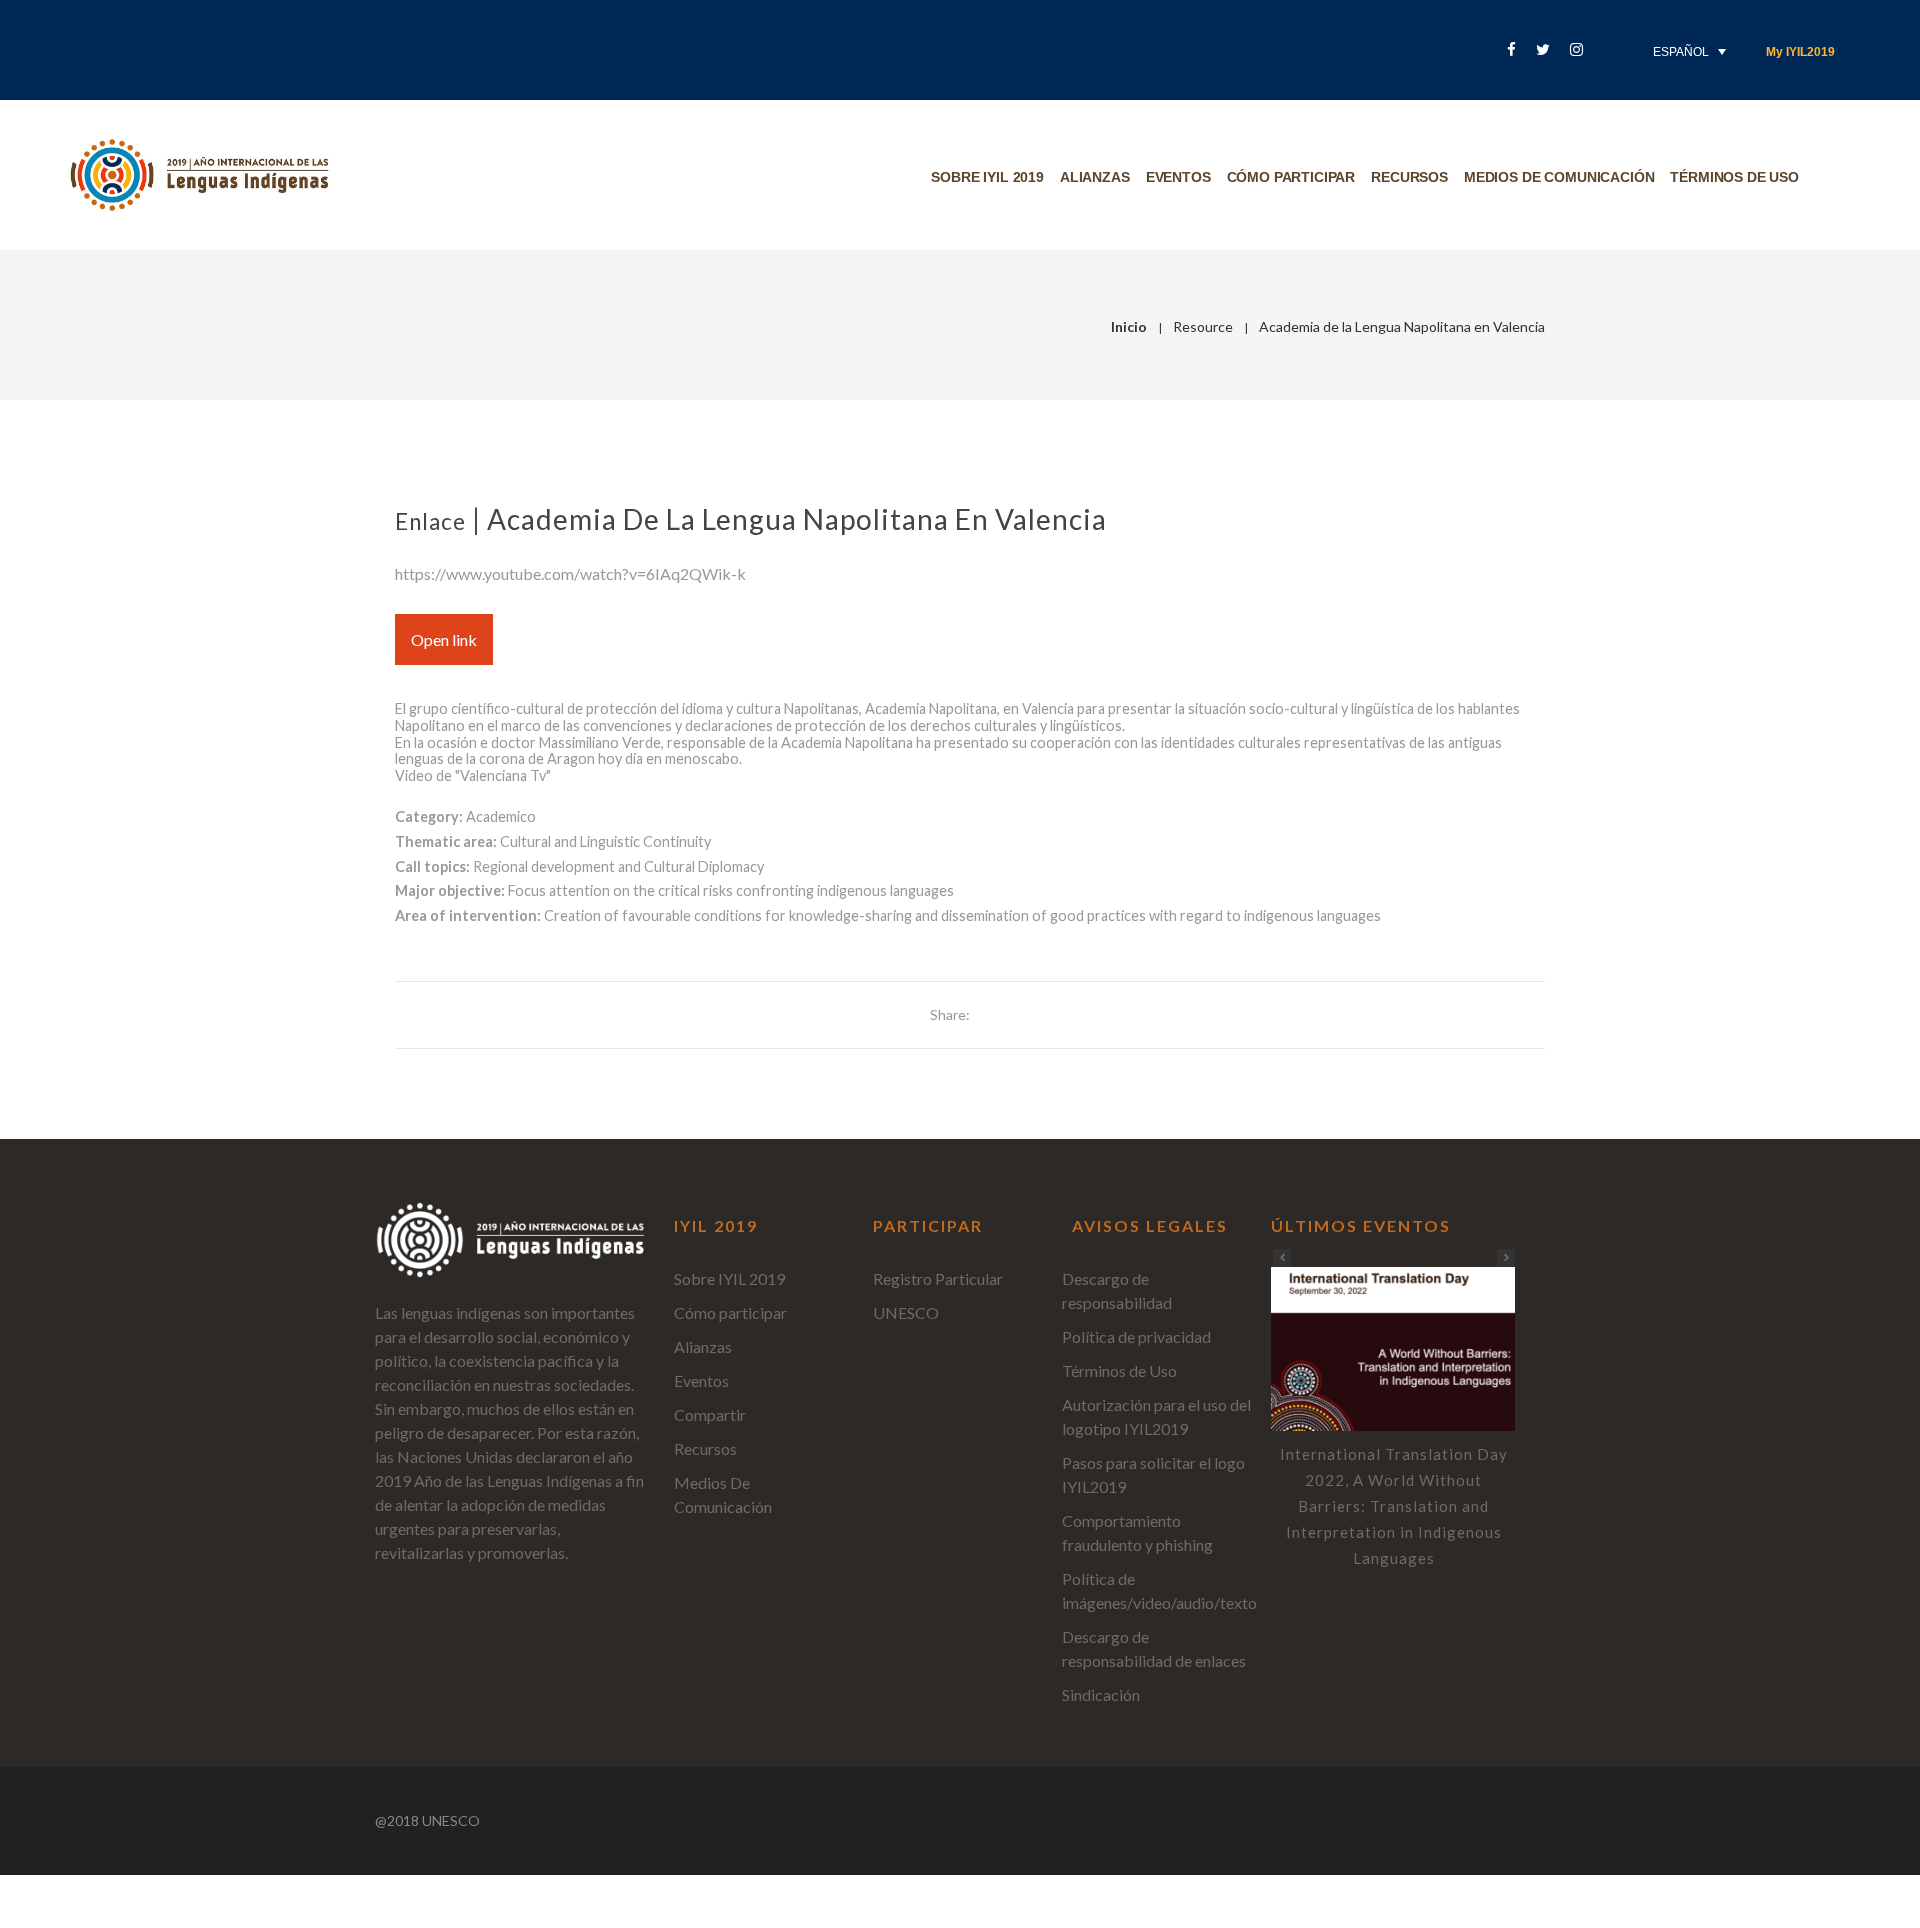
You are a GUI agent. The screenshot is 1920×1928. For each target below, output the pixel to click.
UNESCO (906, 1312)
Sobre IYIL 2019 (987, 177)
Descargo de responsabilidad (1117, 1290)
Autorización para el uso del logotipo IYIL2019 (1156, 1416)
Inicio (1129, 326)
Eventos (1178, 177)
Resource (1203, 326)
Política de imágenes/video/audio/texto (1159, 1590)
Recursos (1409, 177)
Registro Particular (938, 1278)
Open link (444, 639)
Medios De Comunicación (1559, 177)
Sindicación (1101, 1694)
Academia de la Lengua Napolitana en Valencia (797, 519)
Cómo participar (1291, 177)
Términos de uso (1734, 177)
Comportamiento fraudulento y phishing (1137, 1532)
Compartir (710, 1414)
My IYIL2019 (1800, 52)
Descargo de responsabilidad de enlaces (1154, 1648)
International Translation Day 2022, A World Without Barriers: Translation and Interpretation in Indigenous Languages (1394, 1506)
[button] (1506, 1258)
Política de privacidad (1136, 1336)
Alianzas (1095, 177)
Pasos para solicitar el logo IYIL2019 (1153, 1474)
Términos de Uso (1119, 1370)
